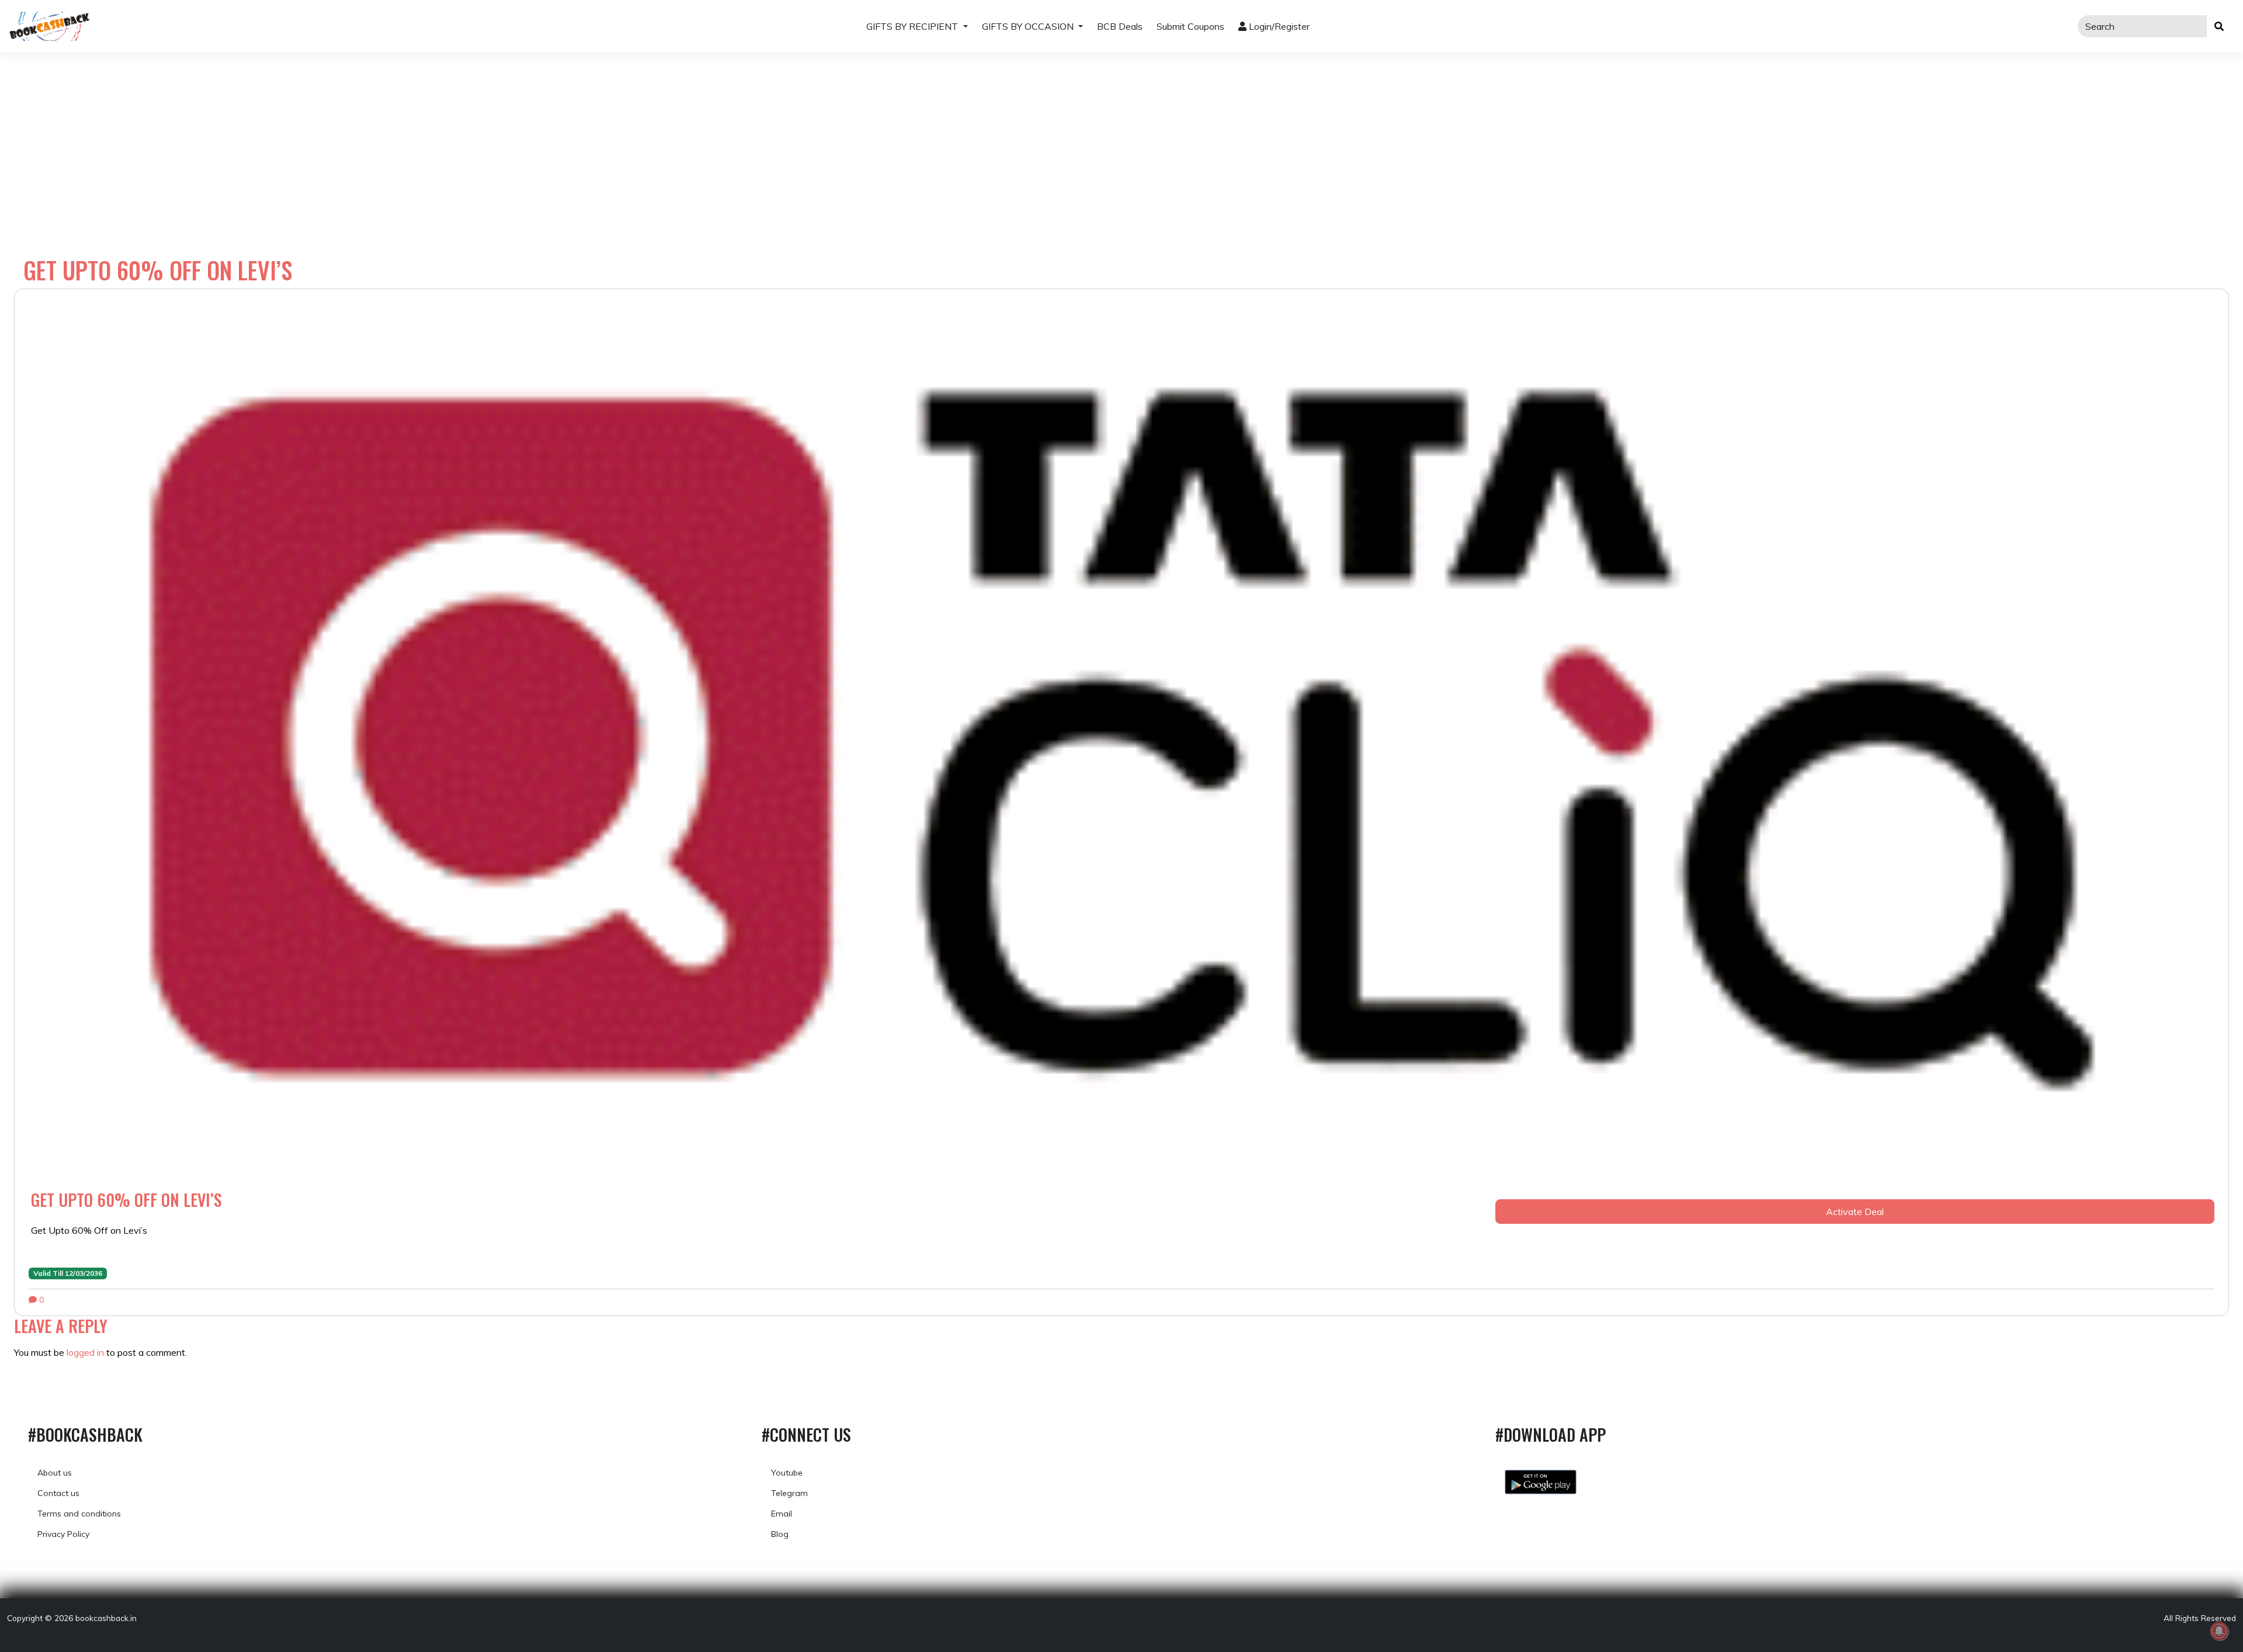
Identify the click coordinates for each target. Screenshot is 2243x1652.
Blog (780, 1534)
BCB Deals (1120, 26)
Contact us (58, 1493)
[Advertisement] (1121, 140)
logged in (85, 1352)
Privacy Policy (63, 1534)
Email (782, 1514)
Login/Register (1278, 26)
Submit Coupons (1190, 26)
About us (55, 1473)
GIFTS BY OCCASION (1029, 26)
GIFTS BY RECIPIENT (913, 26)
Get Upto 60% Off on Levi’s (126, 1200)
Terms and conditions (79, 1514)
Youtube (787, 1473)
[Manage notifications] (2219, 1631)
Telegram (789, 1493)
